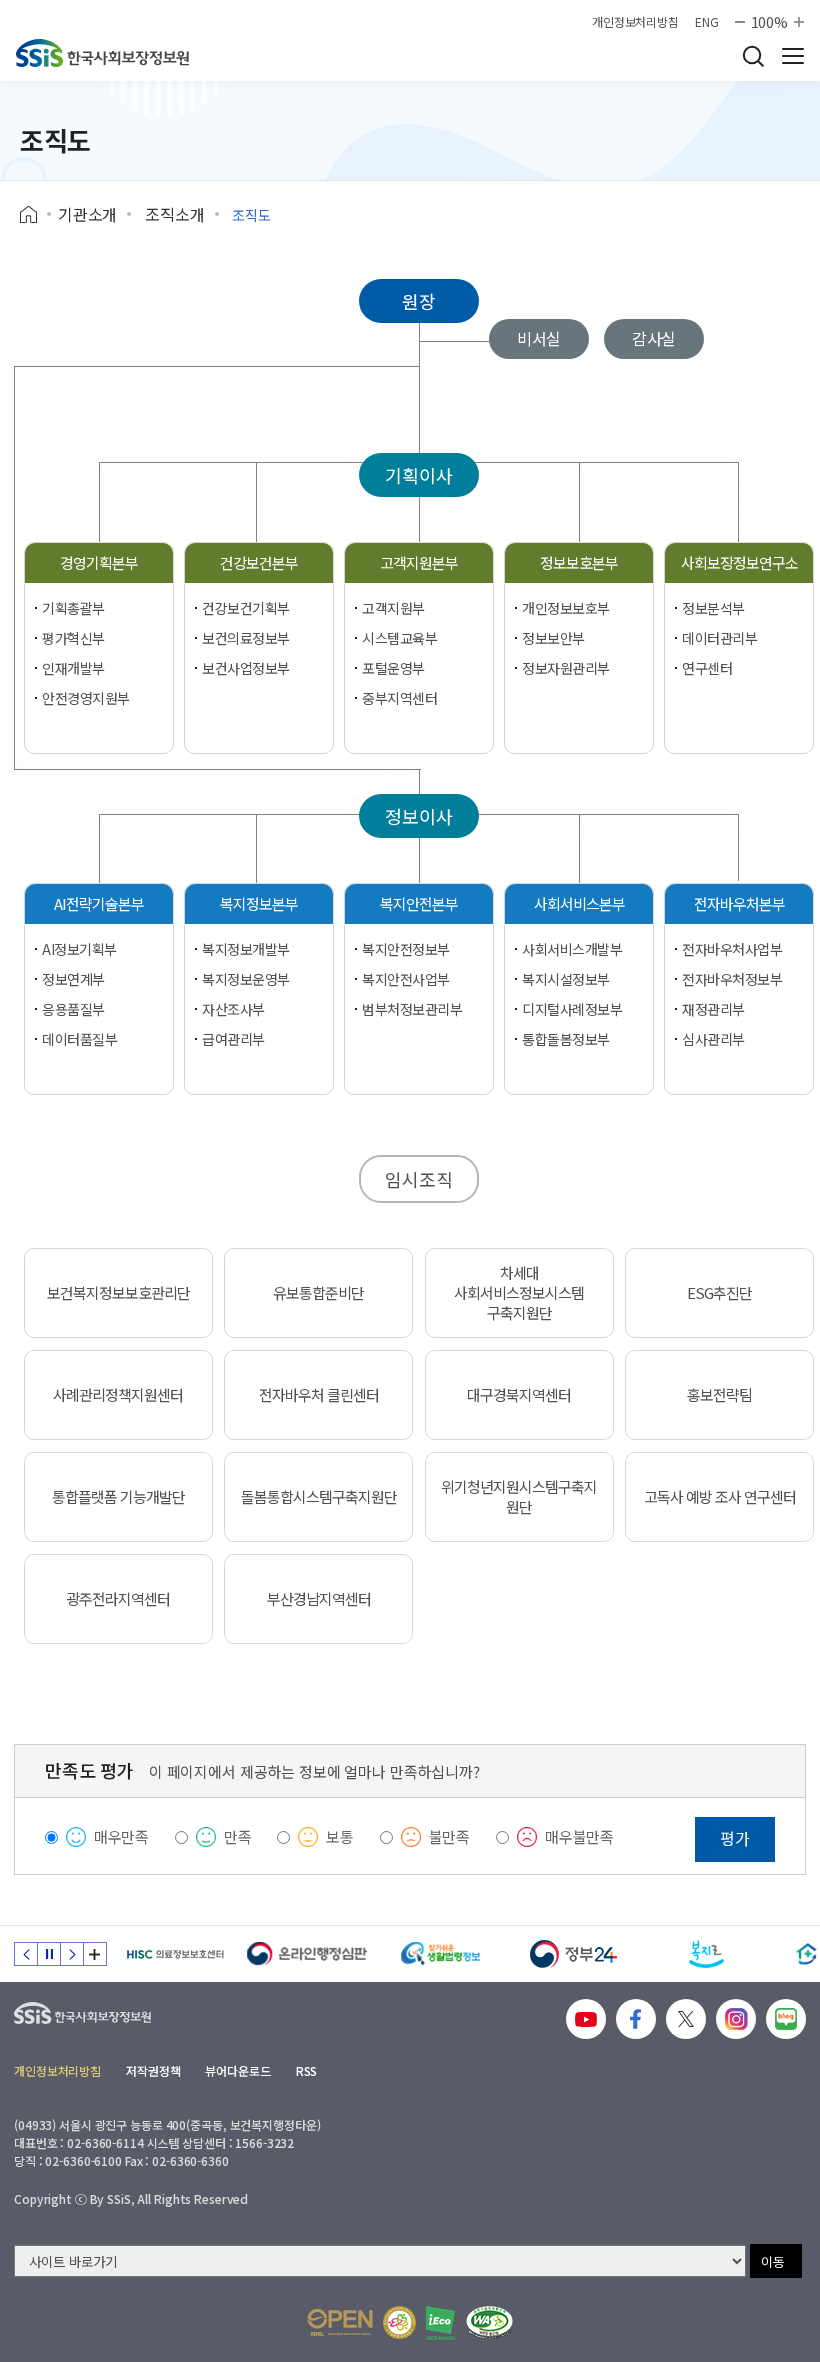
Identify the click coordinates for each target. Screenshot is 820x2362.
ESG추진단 (719, 1293)
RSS (307, 2070)
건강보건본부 (259, 562)
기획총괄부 (73, 608)
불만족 (450, 1836)
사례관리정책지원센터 (118, 1395)
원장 (419, 301)
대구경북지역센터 (519, 1395)
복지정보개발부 (246, 949)
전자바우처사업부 (732, 949)
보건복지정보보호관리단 (118, 1293)
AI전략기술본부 (99, 903)
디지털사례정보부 (572, 1009)
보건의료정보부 (246, 638)
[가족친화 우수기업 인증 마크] (399, 2322)
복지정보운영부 (246, 979)
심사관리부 (713, 1039)
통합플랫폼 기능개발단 (118, 1497)
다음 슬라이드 (72, 1954)
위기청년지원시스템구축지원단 (519, 1497)
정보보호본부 (579, 562)
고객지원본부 (419, 562)
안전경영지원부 (86, 698)
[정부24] (573, 1954)
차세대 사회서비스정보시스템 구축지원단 (519, 1293)
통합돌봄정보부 (566, 1039)
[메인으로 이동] (102, 53)
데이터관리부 (719, 638)
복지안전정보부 (406, 949)
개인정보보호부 (566, 608)
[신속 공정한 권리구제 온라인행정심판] (307, 1954)
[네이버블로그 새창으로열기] (786, 2019)
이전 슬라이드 (26, 1954)
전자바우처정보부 (732, 979)
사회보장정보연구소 (739, 562)
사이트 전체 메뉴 (793, 56)
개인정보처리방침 (635, 22)
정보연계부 (73, 979)
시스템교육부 (399, 638)
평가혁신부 (73, 638)
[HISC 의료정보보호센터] (174, 1954)
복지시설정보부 (566, 979)
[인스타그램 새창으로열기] (736, 2019)
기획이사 (418, 475)
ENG (707, 22)
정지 (49, 1954)
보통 (340, 1836)
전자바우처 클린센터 (319, 1395)
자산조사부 (233, 1009)
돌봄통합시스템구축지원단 (319, 1497)
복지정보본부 (259, 903)
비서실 (539, 338)
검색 (753, 56)
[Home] (35, 215)
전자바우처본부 (739, 903)
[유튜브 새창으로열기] (586, 2019)
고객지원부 (393, 608)
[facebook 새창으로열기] (636, 2019)
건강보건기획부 (246, 608)
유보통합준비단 (318, 1293)
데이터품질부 (79, 1039)
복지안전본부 (419, 903)
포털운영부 (393, 668)
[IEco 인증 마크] (440, 2323)
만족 (238, 1836)
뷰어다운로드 (237, 2070)
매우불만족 (579, 1836)
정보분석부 (713, 608)
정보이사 (418, 816)
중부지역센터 (399, 698)
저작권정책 (153, 2070)
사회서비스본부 (579, 903)
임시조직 (418, 1179)
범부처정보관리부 (412, 1009)
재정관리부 (713, 1009)
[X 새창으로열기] (686, 2019)
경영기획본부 (99, 562)
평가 (735, 1838)
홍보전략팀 (719, 1395)
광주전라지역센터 (118, 1599)
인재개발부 (73, 668)
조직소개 (174, 214)
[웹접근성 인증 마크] (489, 2322)
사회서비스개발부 (572, 949)
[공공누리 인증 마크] (340, 2322)
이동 (773, 2261)
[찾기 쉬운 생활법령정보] (440, 1954)
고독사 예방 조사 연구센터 (720, 1497)
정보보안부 (553, 638)
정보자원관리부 (566, 668)
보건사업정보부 (246, 668)
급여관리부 (233, 1039)
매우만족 (121, 1836)
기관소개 (87, 214)
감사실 (654, 338)
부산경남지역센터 (319, 1599)
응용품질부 (73, 1009)
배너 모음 (95, 1954)
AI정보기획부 (79, 949)
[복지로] (706, 1954)
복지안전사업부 (406, 979)
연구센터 (707, 668)
